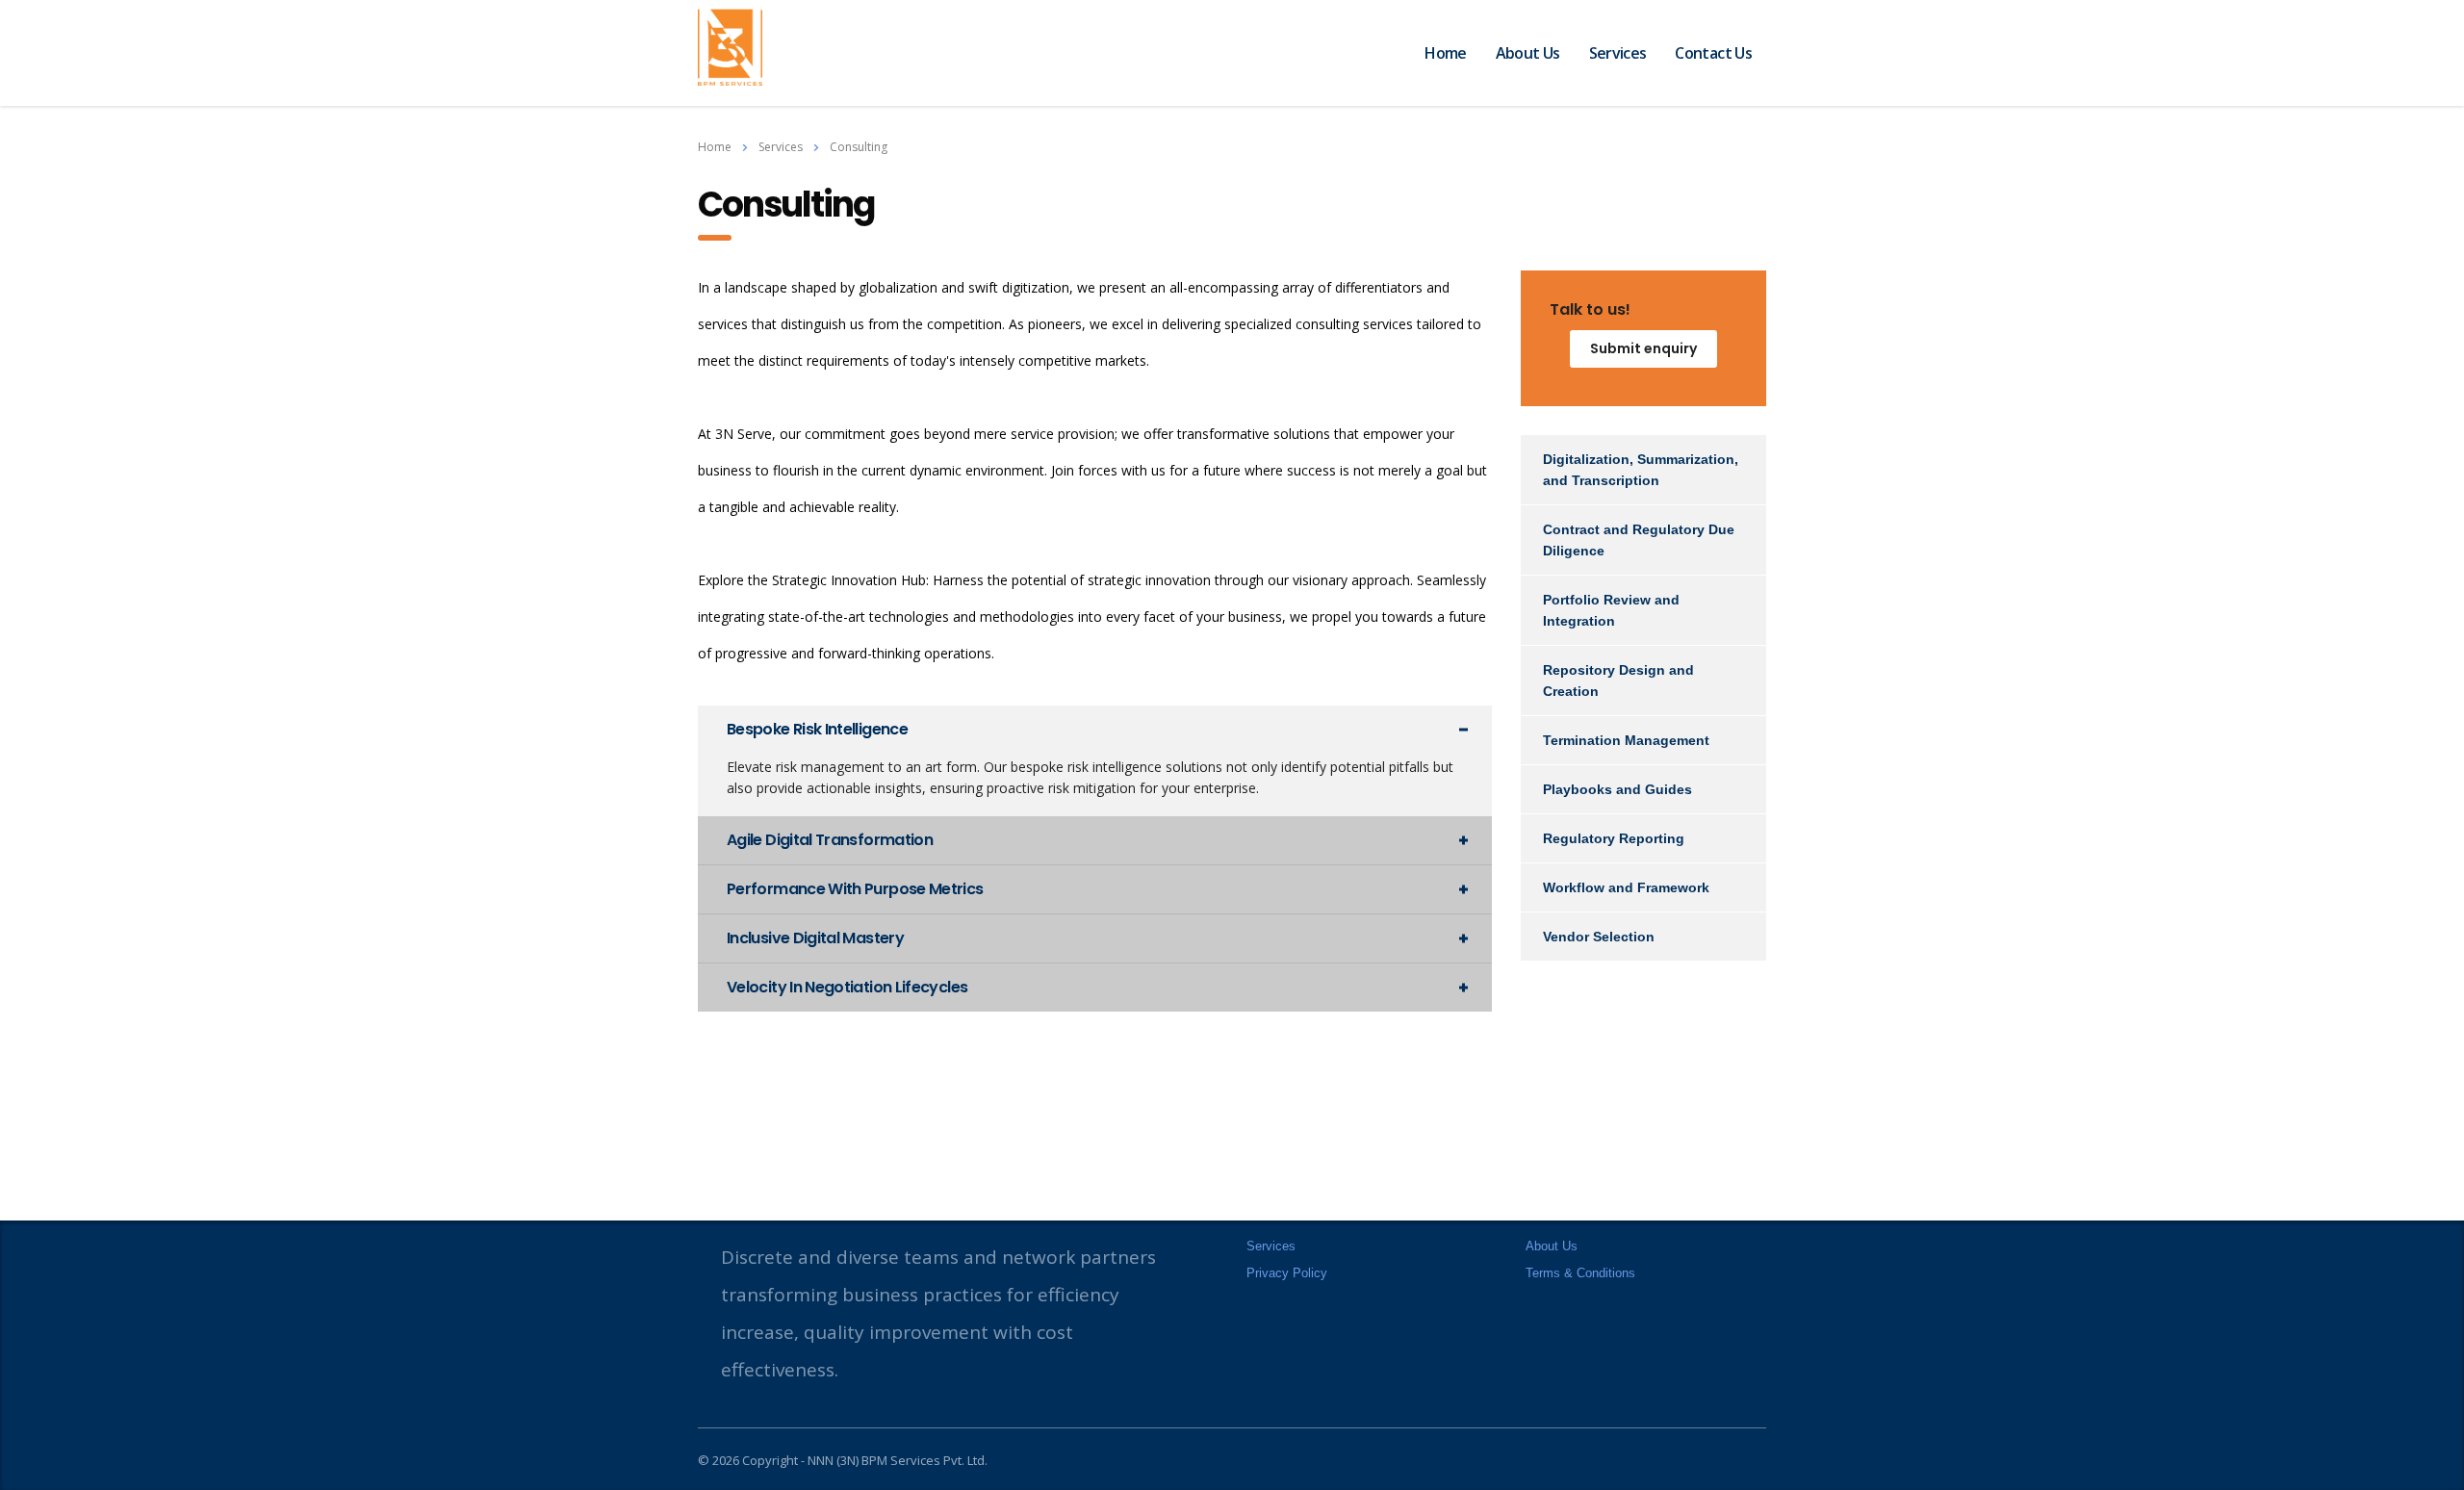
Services (1618, 53)
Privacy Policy (1287, 1273)
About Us (1528, 53)
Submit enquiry (1643, 348)
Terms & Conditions (1580, 1273)
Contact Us (1713, 53)
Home (1445, 53)
